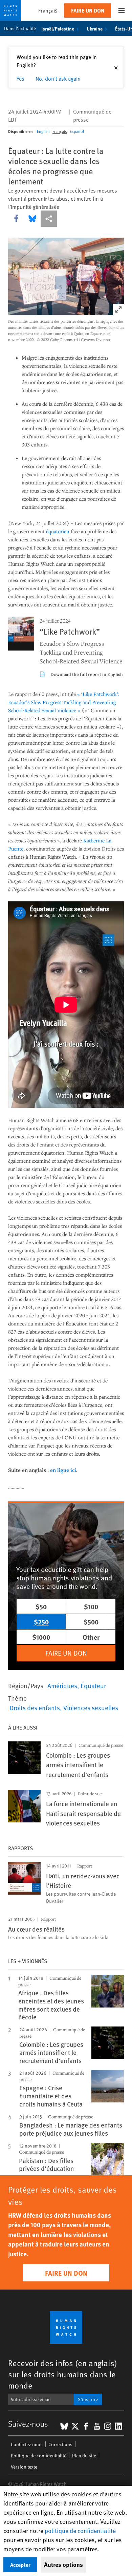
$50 (41, 1606)
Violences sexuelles (91, 1708)
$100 (91, 1606)
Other (91, 1637)
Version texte (24, 2467)
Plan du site (84, 2455)
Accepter (20, 2565)
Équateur (93, 1685)
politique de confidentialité (80, 2530)
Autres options (63, 2564)
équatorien (58, 531)
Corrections (60, 2444)
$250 (41, 1622)
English (43, 131)
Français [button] (48, 10)
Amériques (62, 1685)
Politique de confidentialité (39, 2455)
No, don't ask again (58, 78)
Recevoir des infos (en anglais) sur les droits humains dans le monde (63, 2374)
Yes (20, 78)
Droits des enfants (35, 1708)
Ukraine (95, 28)
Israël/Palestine (58, 28)
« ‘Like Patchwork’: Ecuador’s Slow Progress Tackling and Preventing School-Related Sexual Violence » (64, 702)
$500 (91, 1622)
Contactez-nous (27, 2444)
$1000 (41, 1637)
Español (77, 131)
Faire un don (88, 10)
